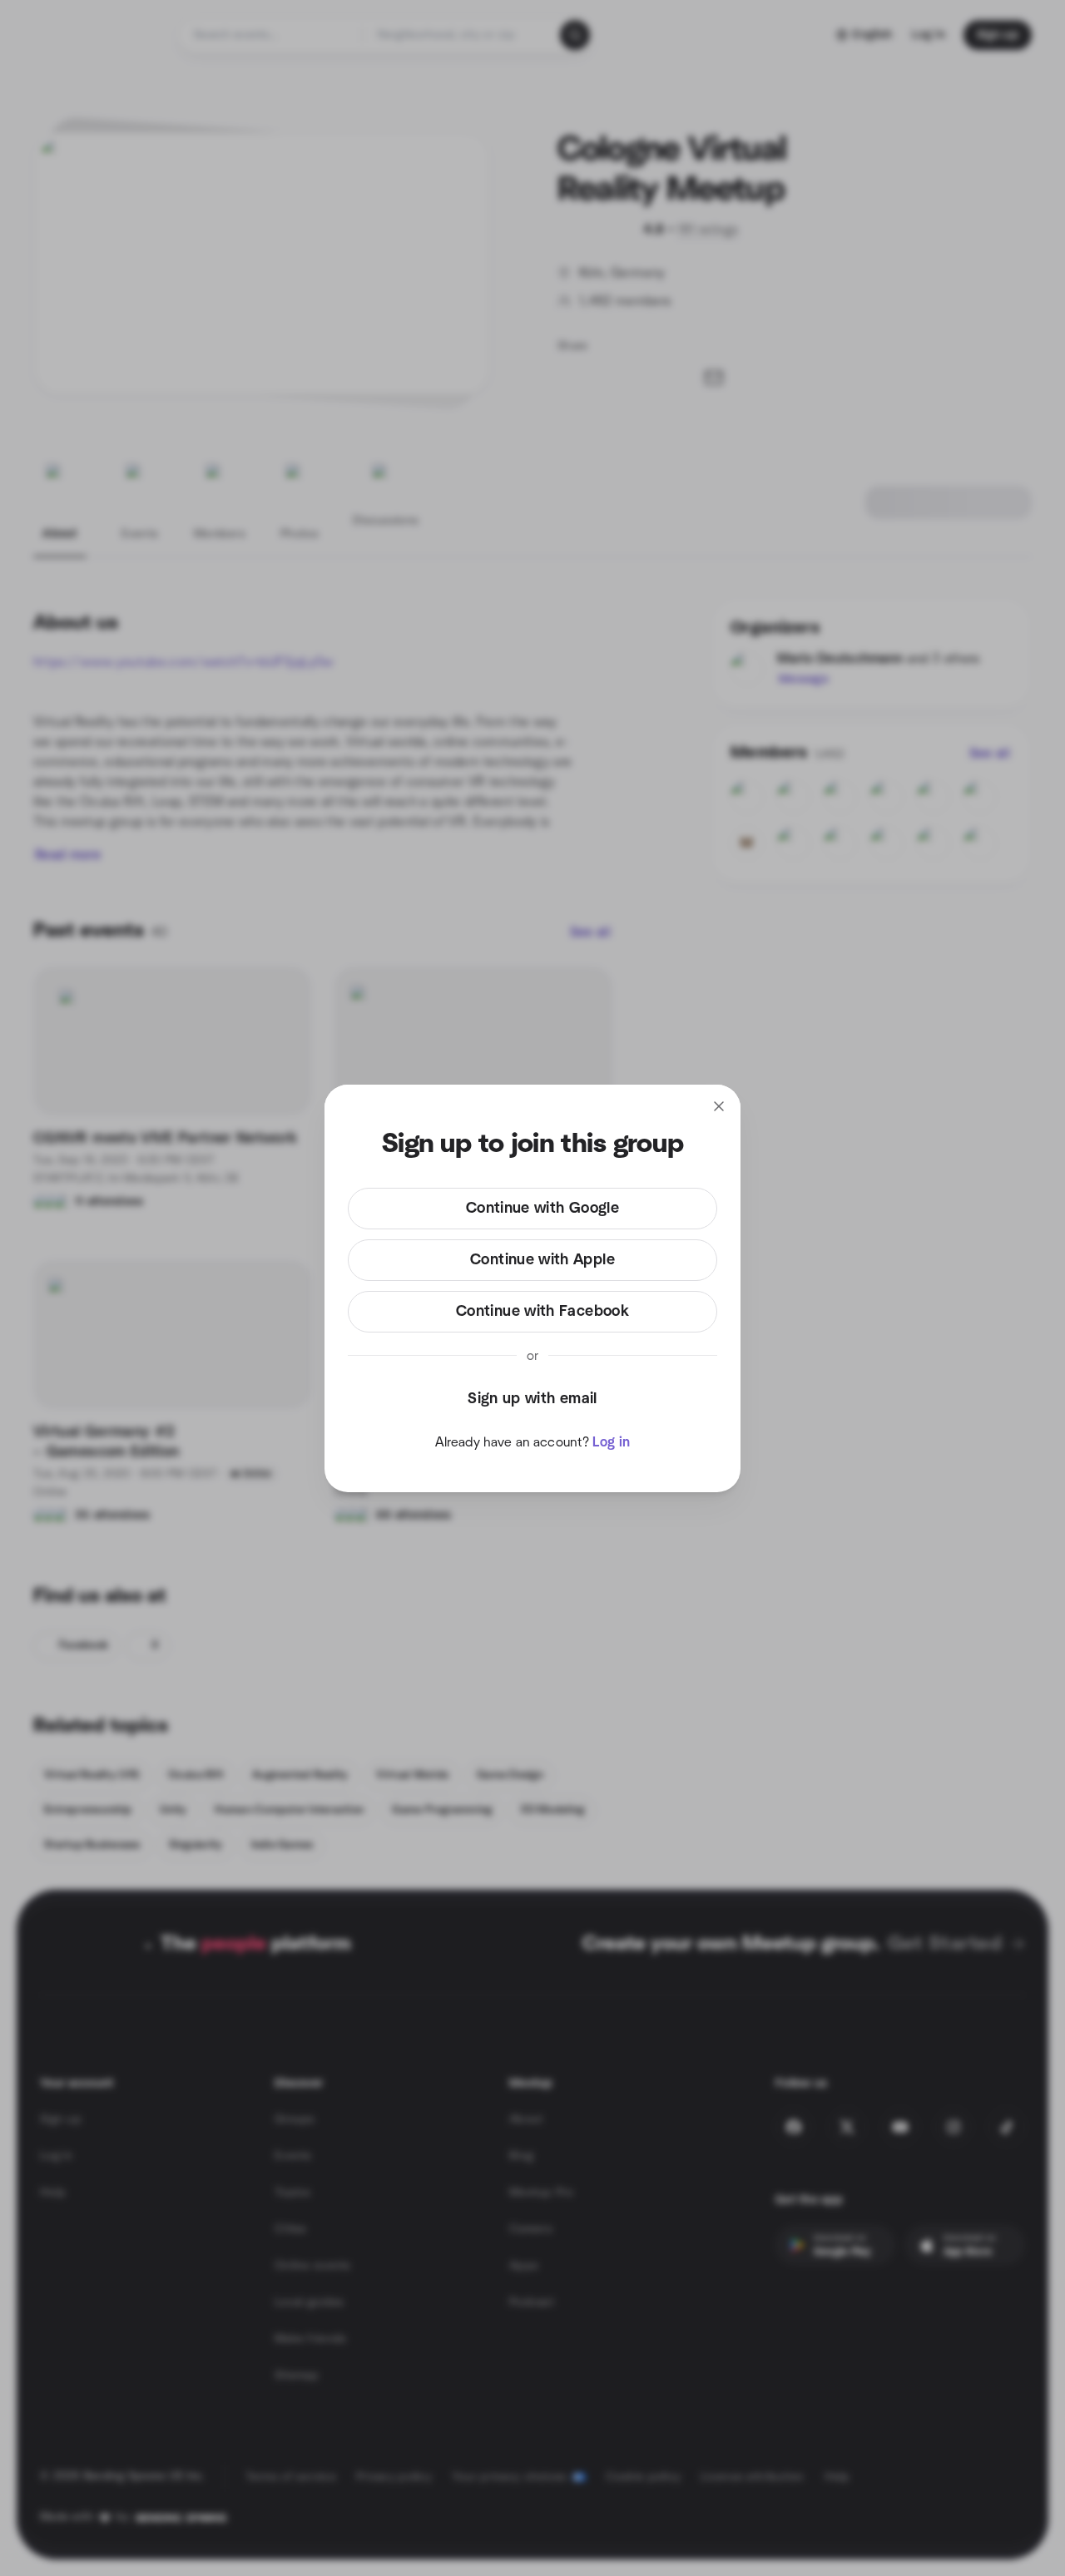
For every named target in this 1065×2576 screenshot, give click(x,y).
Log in (611, 1442)
